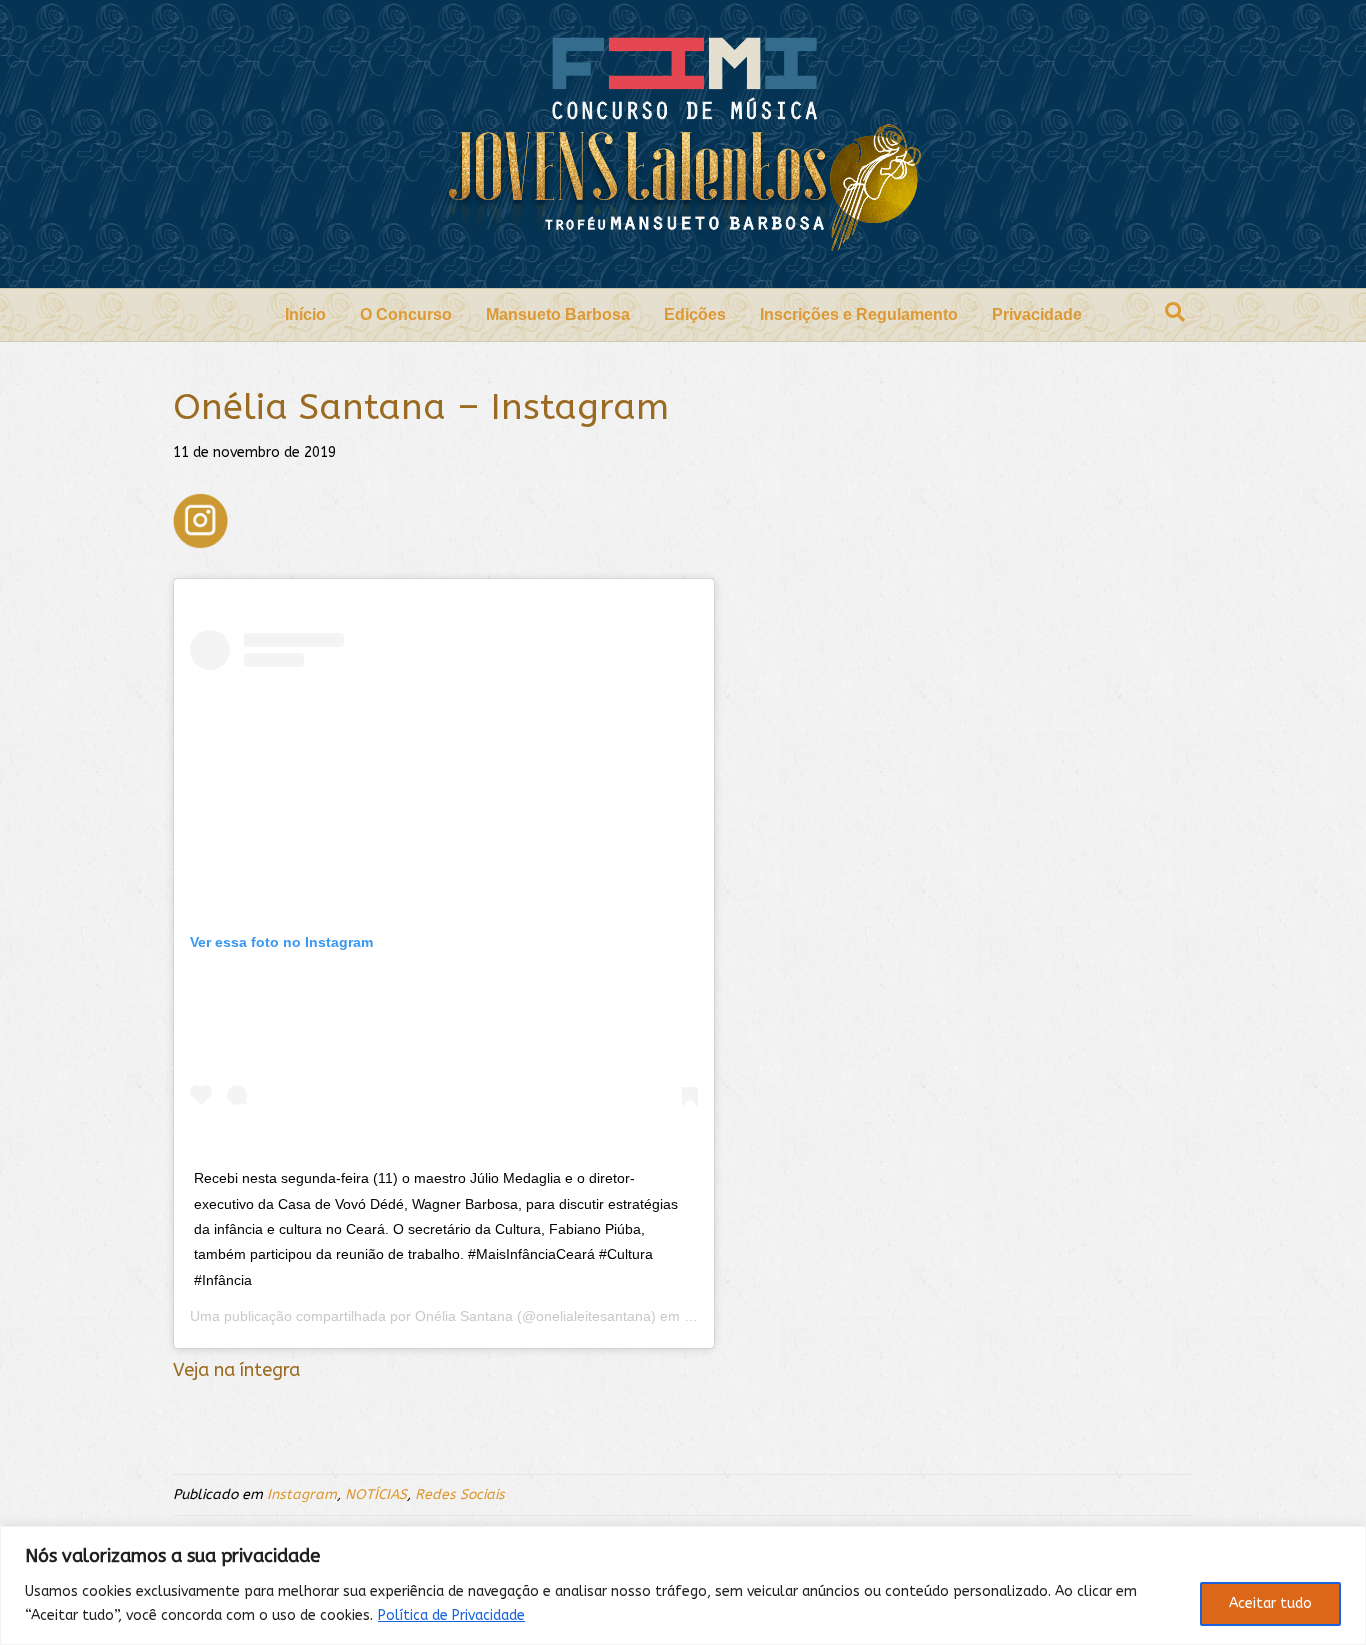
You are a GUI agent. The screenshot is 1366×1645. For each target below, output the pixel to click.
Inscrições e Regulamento (859, 314)
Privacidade (1037, 314)
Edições (695, 314)
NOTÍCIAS (376, 1494)
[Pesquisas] (1175, 312)
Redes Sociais (460, 1494)
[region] (683, 1585)
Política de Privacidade (451, 1615)
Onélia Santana (464, 1316)
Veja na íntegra (236, 1370)
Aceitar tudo (1270, 1603)
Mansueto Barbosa (558, 314)
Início (305, 314)
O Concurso (406, 314)
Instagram (302, 1494)
